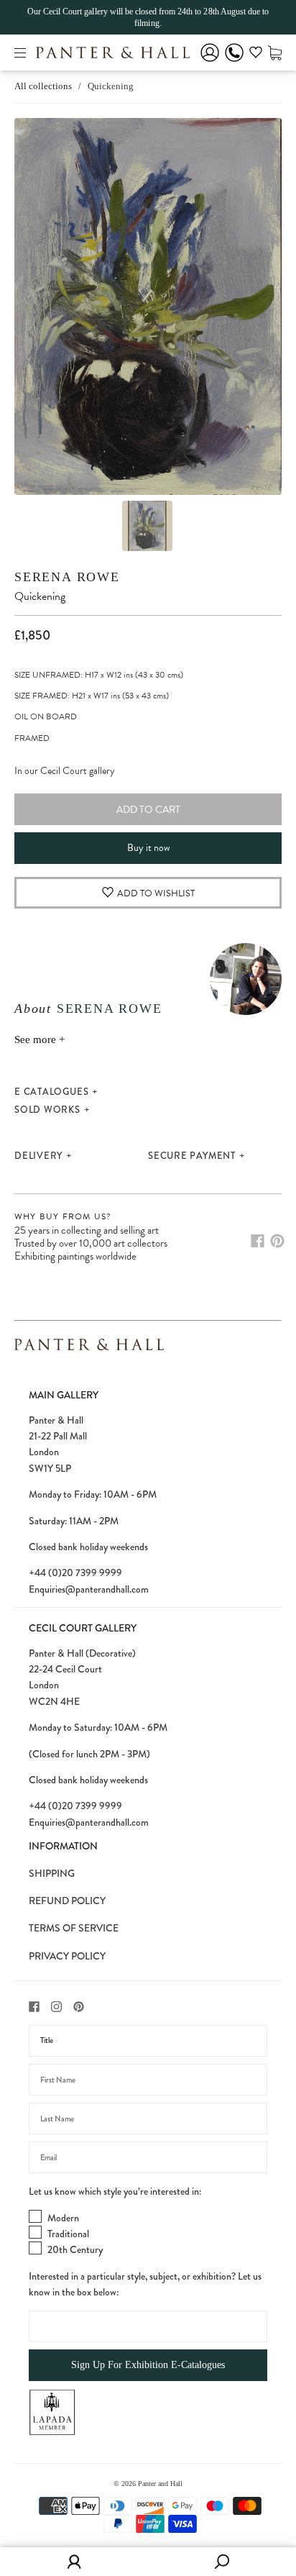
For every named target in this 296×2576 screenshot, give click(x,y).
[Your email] (148, 2157)
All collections (43, 86)
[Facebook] (258, 1241)
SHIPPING (52, 1873)
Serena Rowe (67, 577)
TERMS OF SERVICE (74, 1928)
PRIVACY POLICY (67, 1956)
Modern (63, 2218)
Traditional (68, 2234)
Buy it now (148, 848)
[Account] (210, 62)
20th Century (75, 2249)
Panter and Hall (160, 2484)
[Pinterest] (277, 1241)
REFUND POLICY (67, 1901)
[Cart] (275, 52)
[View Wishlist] (256, 55)
